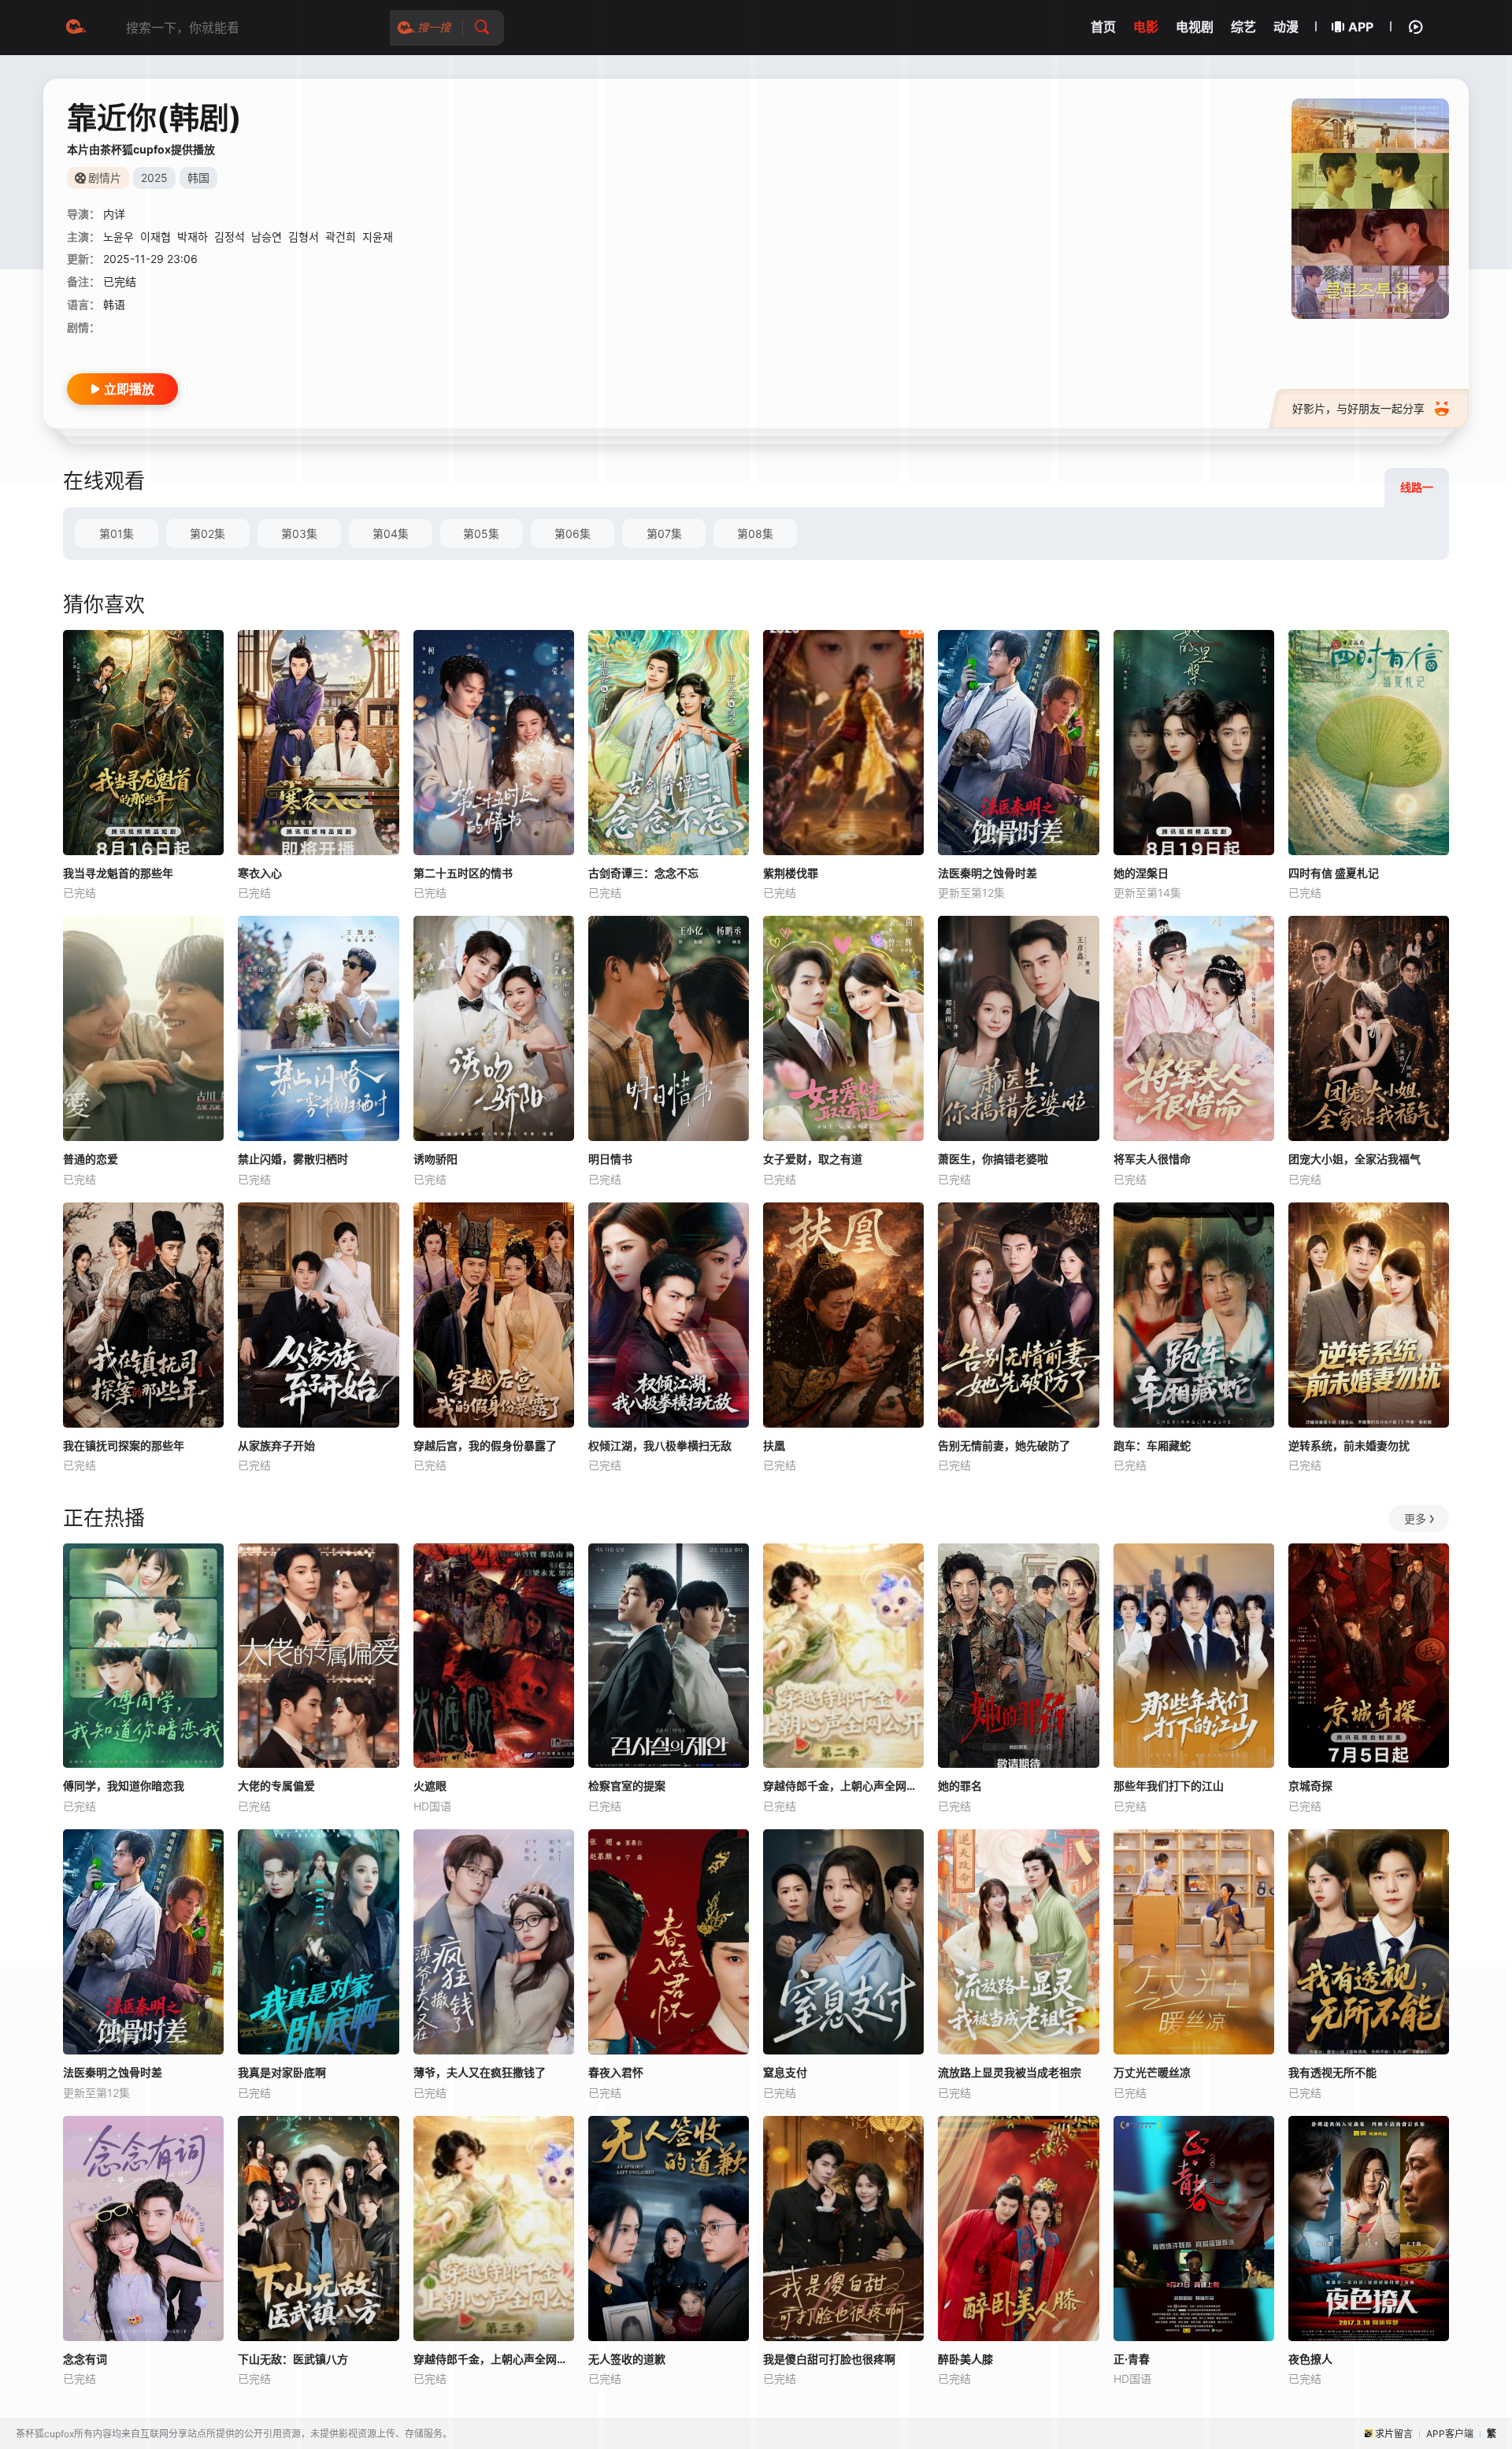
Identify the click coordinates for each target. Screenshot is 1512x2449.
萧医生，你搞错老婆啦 (993, 1159)
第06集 (573, 534)
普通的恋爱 (91, 1159)
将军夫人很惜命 (1152, 1159)
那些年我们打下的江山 (1169, 1786)
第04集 (391, 534)
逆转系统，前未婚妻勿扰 (1349, 1445)
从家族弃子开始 (276, 1445)
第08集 (755, 534)
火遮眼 (430, 1786)
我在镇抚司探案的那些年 (124, 1445)
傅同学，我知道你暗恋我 (124, 1786)
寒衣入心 (260, 873)
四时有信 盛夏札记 (1334, 873)
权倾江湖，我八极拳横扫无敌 (660, 1445)
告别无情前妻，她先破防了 (1004, 1445)
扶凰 (774, 1445)
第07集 (664, 534)
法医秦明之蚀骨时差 (988, 873)
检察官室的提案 (627, 1786)
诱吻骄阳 (435, 1159)
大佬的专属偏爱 (276, 1786)
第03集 (299, 534)
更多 (1415, 1519)
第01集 (117, 534)
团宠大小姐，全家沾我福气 (1354, 1159)
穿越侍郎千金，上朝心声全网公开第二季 (843, 1786)
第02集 (208, 534)
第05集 (481, 534)
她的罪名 (960, 1786)
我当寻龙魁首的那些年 (118, 873)
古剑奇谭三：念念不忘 (643, 873)
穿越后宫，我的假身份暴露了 (485, 1445)
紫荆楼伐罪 (791, 873)
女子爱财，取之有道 (813, 1159)
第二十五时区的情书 (463, 873)
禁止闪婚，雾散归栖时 (293, 1159)
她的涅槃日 (1141, 873)
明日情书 (610, 1159)
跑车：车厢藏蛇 (1152, 1445)
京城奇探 (1310, 1786)
